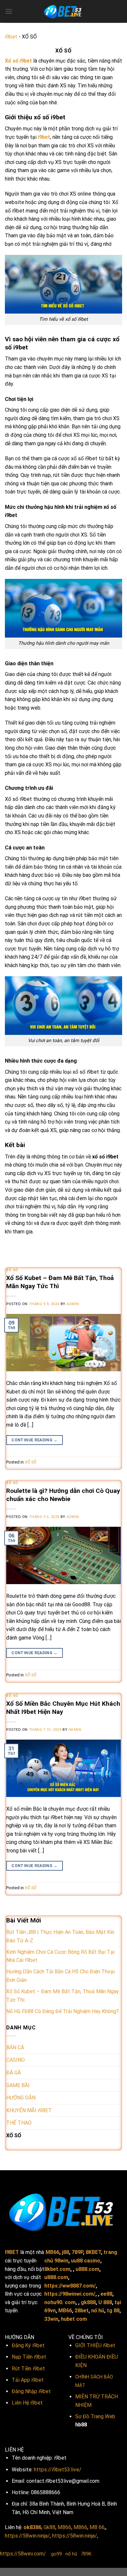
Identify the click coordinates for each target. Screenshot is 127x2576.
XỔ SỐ (12, 1270)
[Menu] (9, 11)
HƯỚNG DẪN (21, 2098)
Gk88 (49, 2527)
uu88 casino (86, 2261)
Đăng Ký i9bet (28, 2345)
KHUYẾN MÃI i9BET (29, 2110)
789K (86, 2554)
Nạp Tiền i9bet (29, 2357)
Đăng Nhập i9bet (31, 2391)
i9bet (11, 37)
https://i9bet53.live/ (58, 2470)
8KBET (93, 2252)
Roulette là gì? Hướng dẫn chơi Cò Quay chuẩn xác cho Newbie (63, 1495)
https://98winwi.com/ (70, 2294)
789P (77, 2252)
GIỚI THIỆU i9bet (95, 2345)
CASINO (15, 2060)
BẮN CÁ (15, 2047)
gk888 (88, 2302)
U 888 (105, 2302)
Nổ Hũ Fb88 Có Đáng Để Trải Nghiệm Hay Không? (63, 2011)
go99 (56, 2554)
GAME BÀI (18, 2085)
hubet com (74, 2319)
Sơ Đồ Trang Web (95, 2416)
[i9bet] (63, 11)
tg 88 (113, 2311)
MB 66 (97, 2527)
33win (51, 2319)
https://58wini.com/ (23, 2554)
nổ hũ (98, 2311)
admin (73, 1304)
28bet (82, 2311)
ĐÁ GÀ (14, 2073)
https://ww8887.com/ (70, 2286)
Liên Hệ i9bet (27, 2403)
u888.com (87, 2269)
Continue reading (35, 1440)
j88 (65, 2252)
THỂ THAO (19, 2123)
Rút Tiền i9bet (28, 2369)
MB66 (52, 2252)
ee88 (106, 2294)
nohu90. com (60, 2302)
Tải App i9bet (28, 2380)
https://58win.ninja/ (27, 2536)
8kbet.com (57, 2269)
